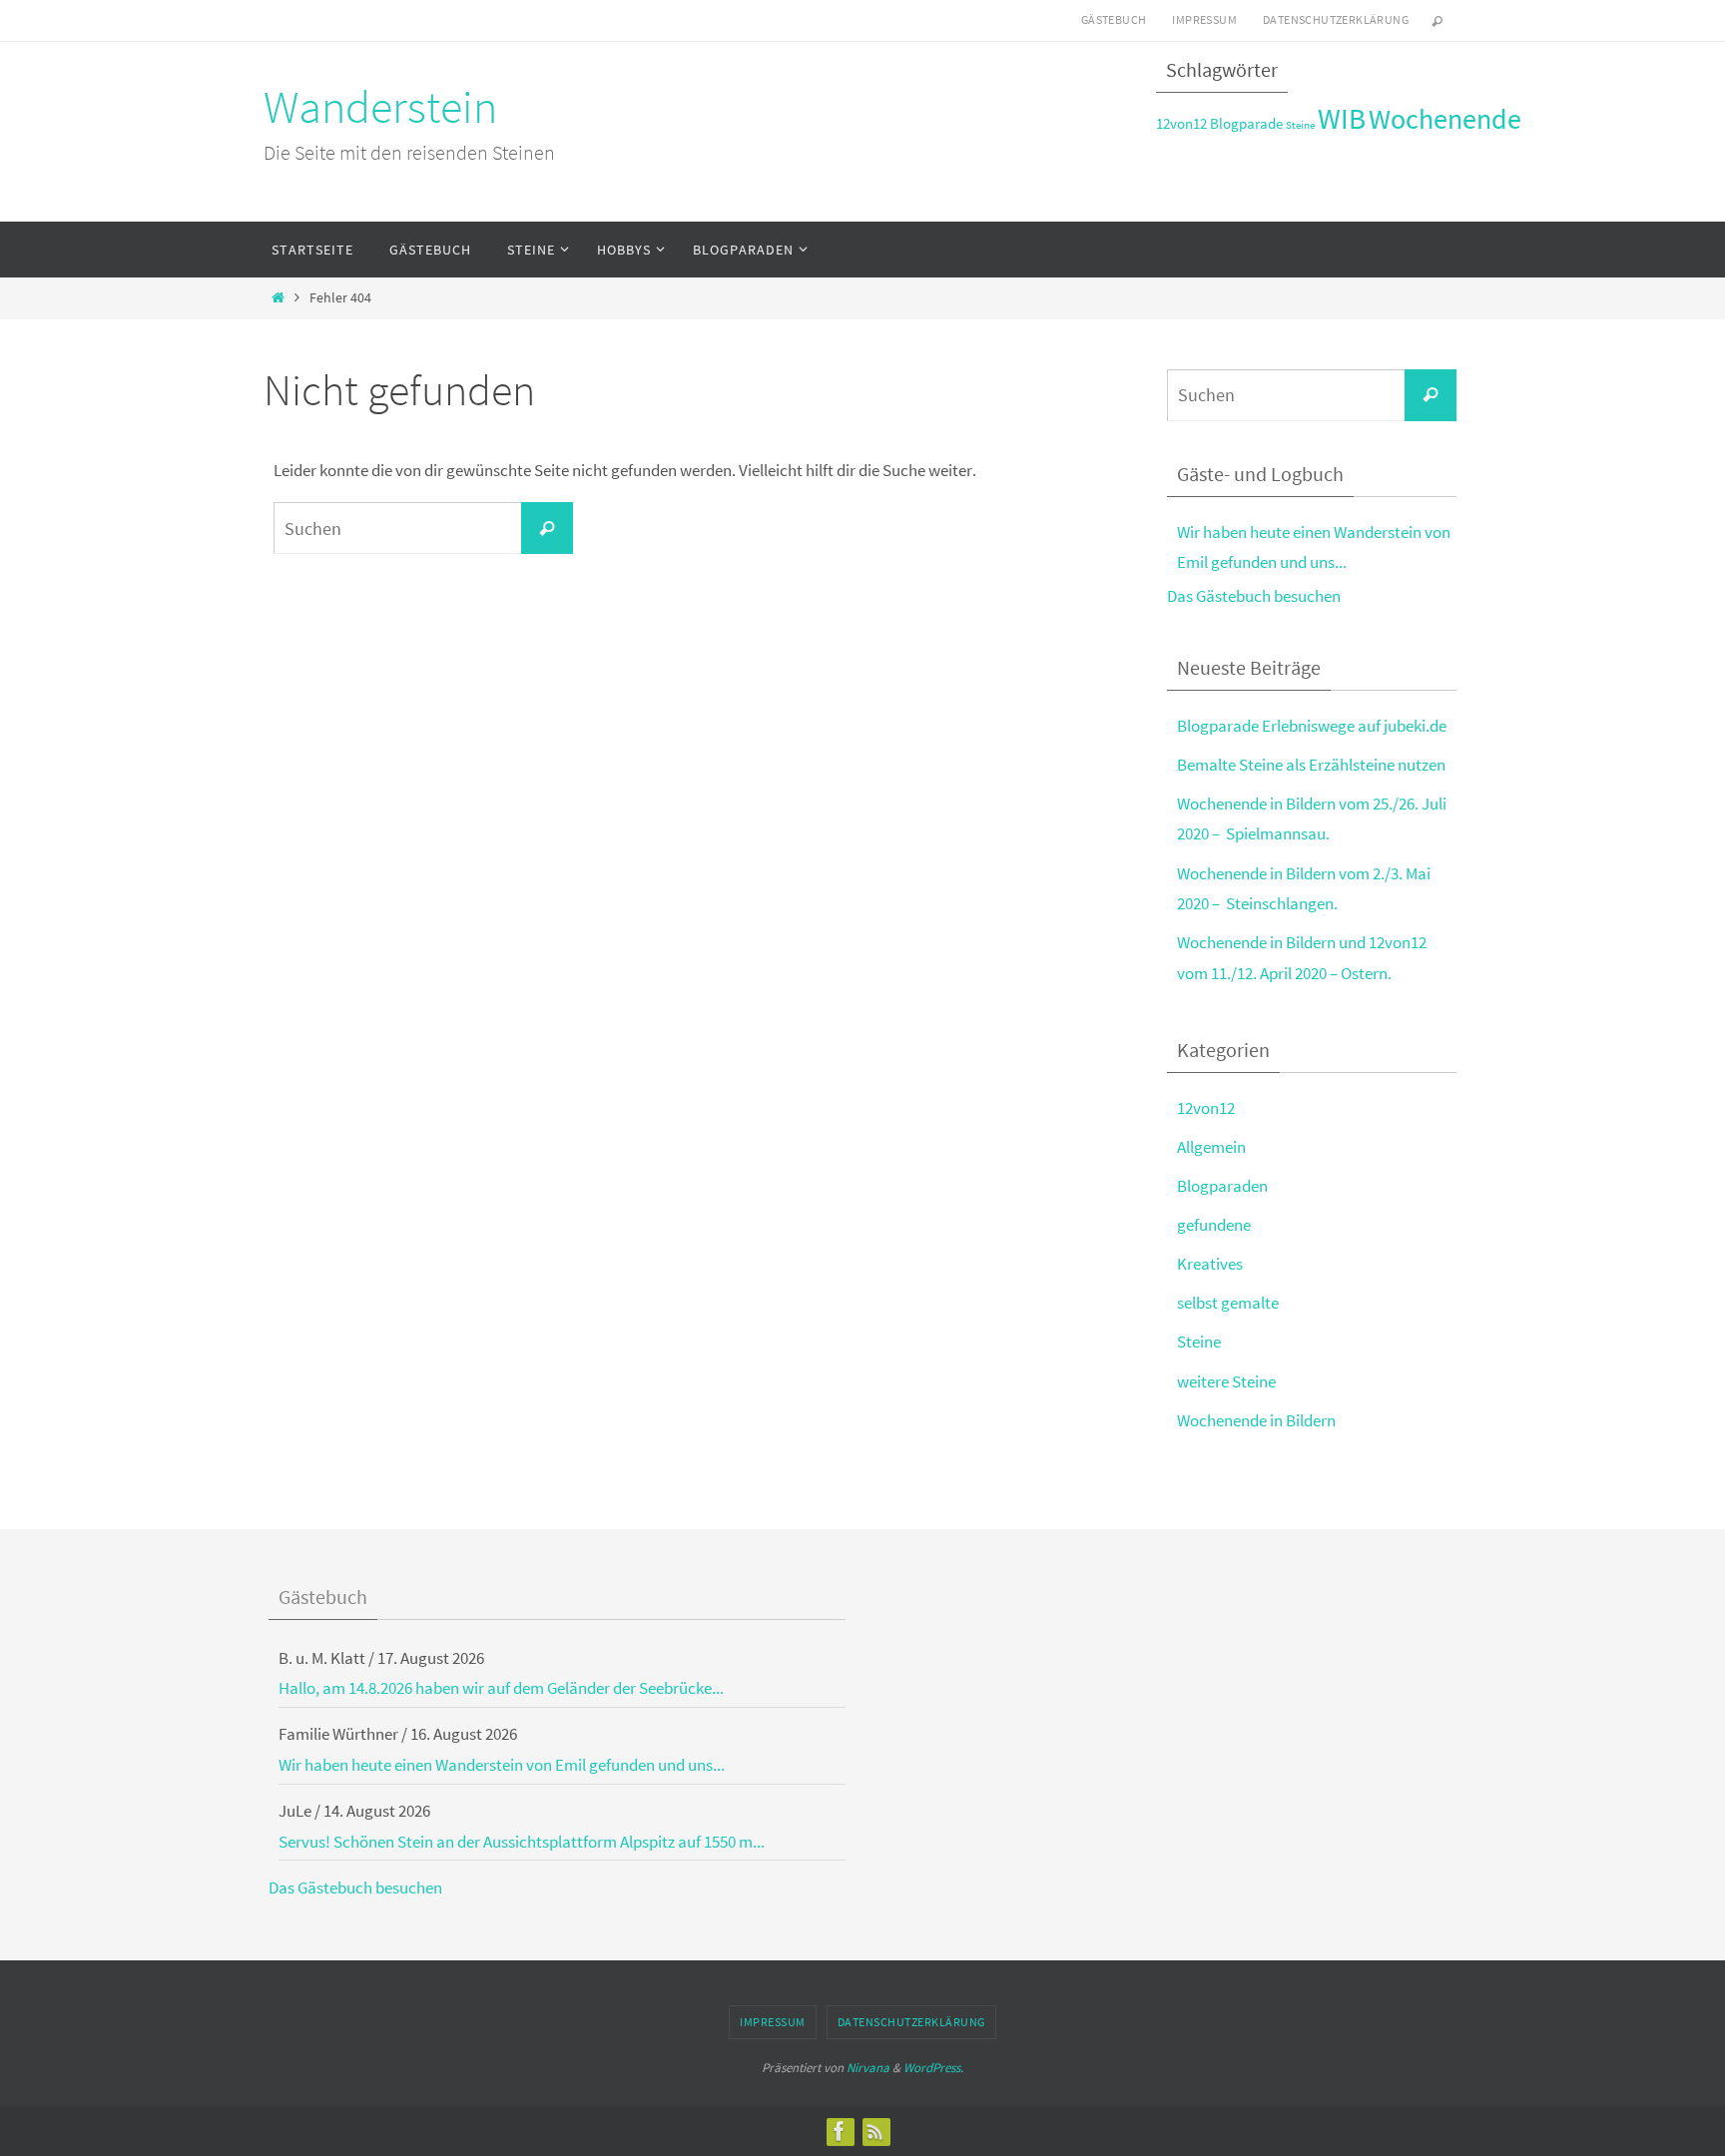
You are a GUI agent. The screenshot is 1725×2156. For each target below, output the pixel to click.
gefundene (1214, 1225)
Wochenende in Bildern (1256, 1420)
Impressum (1204, 19)
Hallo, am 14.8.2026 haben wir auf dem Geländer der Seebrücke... (501, 1688)
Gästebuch (1114, 19)
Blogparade (1246, 123)
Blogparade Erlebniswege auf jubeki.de (1312, 726)
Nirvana (868, 2068)
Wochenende (1445, 119)
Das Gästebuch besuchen (1254, 596)
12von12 (1181, 123)
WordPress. (933, 2068)
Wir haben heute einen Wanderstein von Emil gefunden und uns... (502, 1765)
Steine (1300, 125)
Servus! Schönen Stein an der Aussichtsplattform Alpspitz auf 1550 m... (522, 1842)
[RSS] (875, 2131)
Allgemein (1211, 1147)
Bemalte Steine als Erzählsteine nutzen (1311, 765)
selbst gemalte (1228, 1303)
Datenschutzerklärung (1336, 19)
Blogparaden (1222, 1186)
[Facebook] (840, 2131)
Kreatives (1210, 1264)
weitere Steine (1226, 1381)
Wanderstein (380, 107)
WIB (1342, 118)
